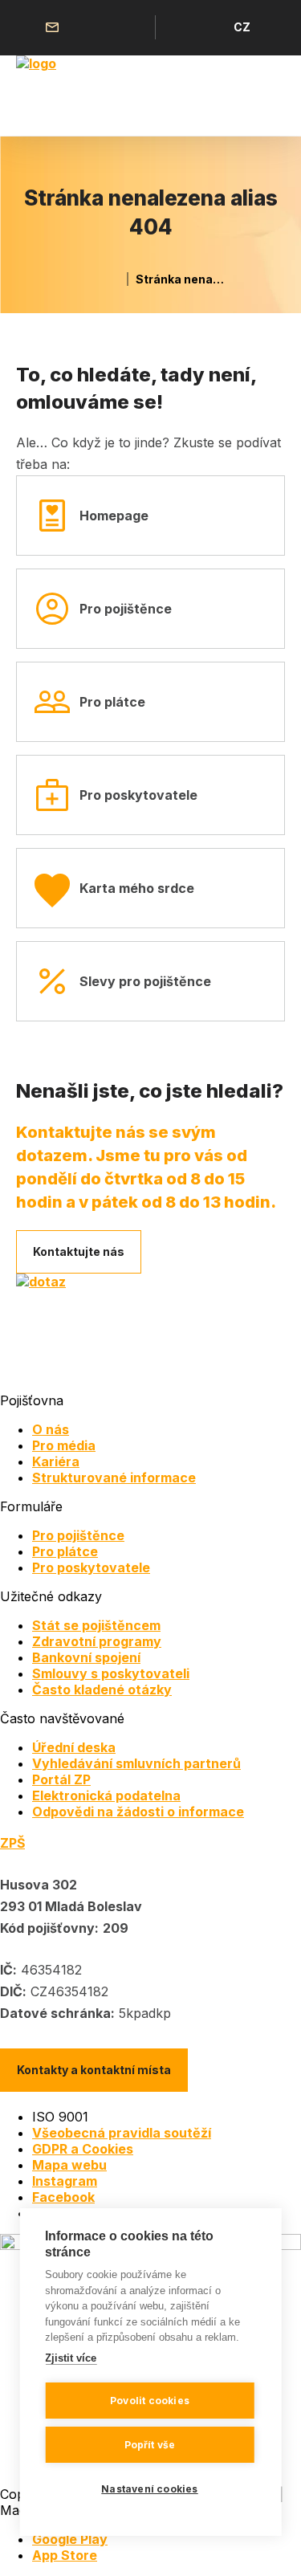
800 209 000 (93, 27)
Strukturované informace (114, 1478)
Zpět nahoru (268, 2543)
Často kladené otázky (102, 1689)
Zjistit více (71, 2358)
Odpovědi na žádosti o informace (138, 1812)
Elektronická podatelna (106, 1795)
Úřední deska (74, 1747)
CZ (242, 27)
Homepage (114, 516)
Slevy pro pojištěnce (145, 981)
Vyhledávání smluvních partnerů (136, 1763)
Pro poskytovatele (138, 795)
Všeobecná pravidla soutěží (122, 2133)
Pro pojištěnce (126, 609)
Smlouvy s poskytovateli (111, 1673)
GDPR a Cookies (83, 2149)
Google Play (70, 2539)
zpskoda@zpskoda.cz (56, 27)
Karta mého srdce (137, 888)
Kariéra (56, 1461)
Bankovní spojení (86, 1657)
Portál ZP (61, 1779)
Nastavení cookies (149, 2489)
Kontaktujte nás (79, 1251)
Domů (112, 279)
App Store (65, 2555)
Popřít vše (150, 2445)
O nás (51, 1429)
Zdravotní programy (97, 1641)
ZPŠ (12, 1843)
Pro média (64, 1445)
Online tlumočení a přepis (130, 27)
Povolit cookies (150, 2401)
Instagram (65, 2181)
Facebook (63, 2197)
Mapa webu (69, 2165)
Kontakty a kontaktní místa (94, 2070)
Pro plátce (112, 702)
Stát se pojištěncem (96, 1625)
